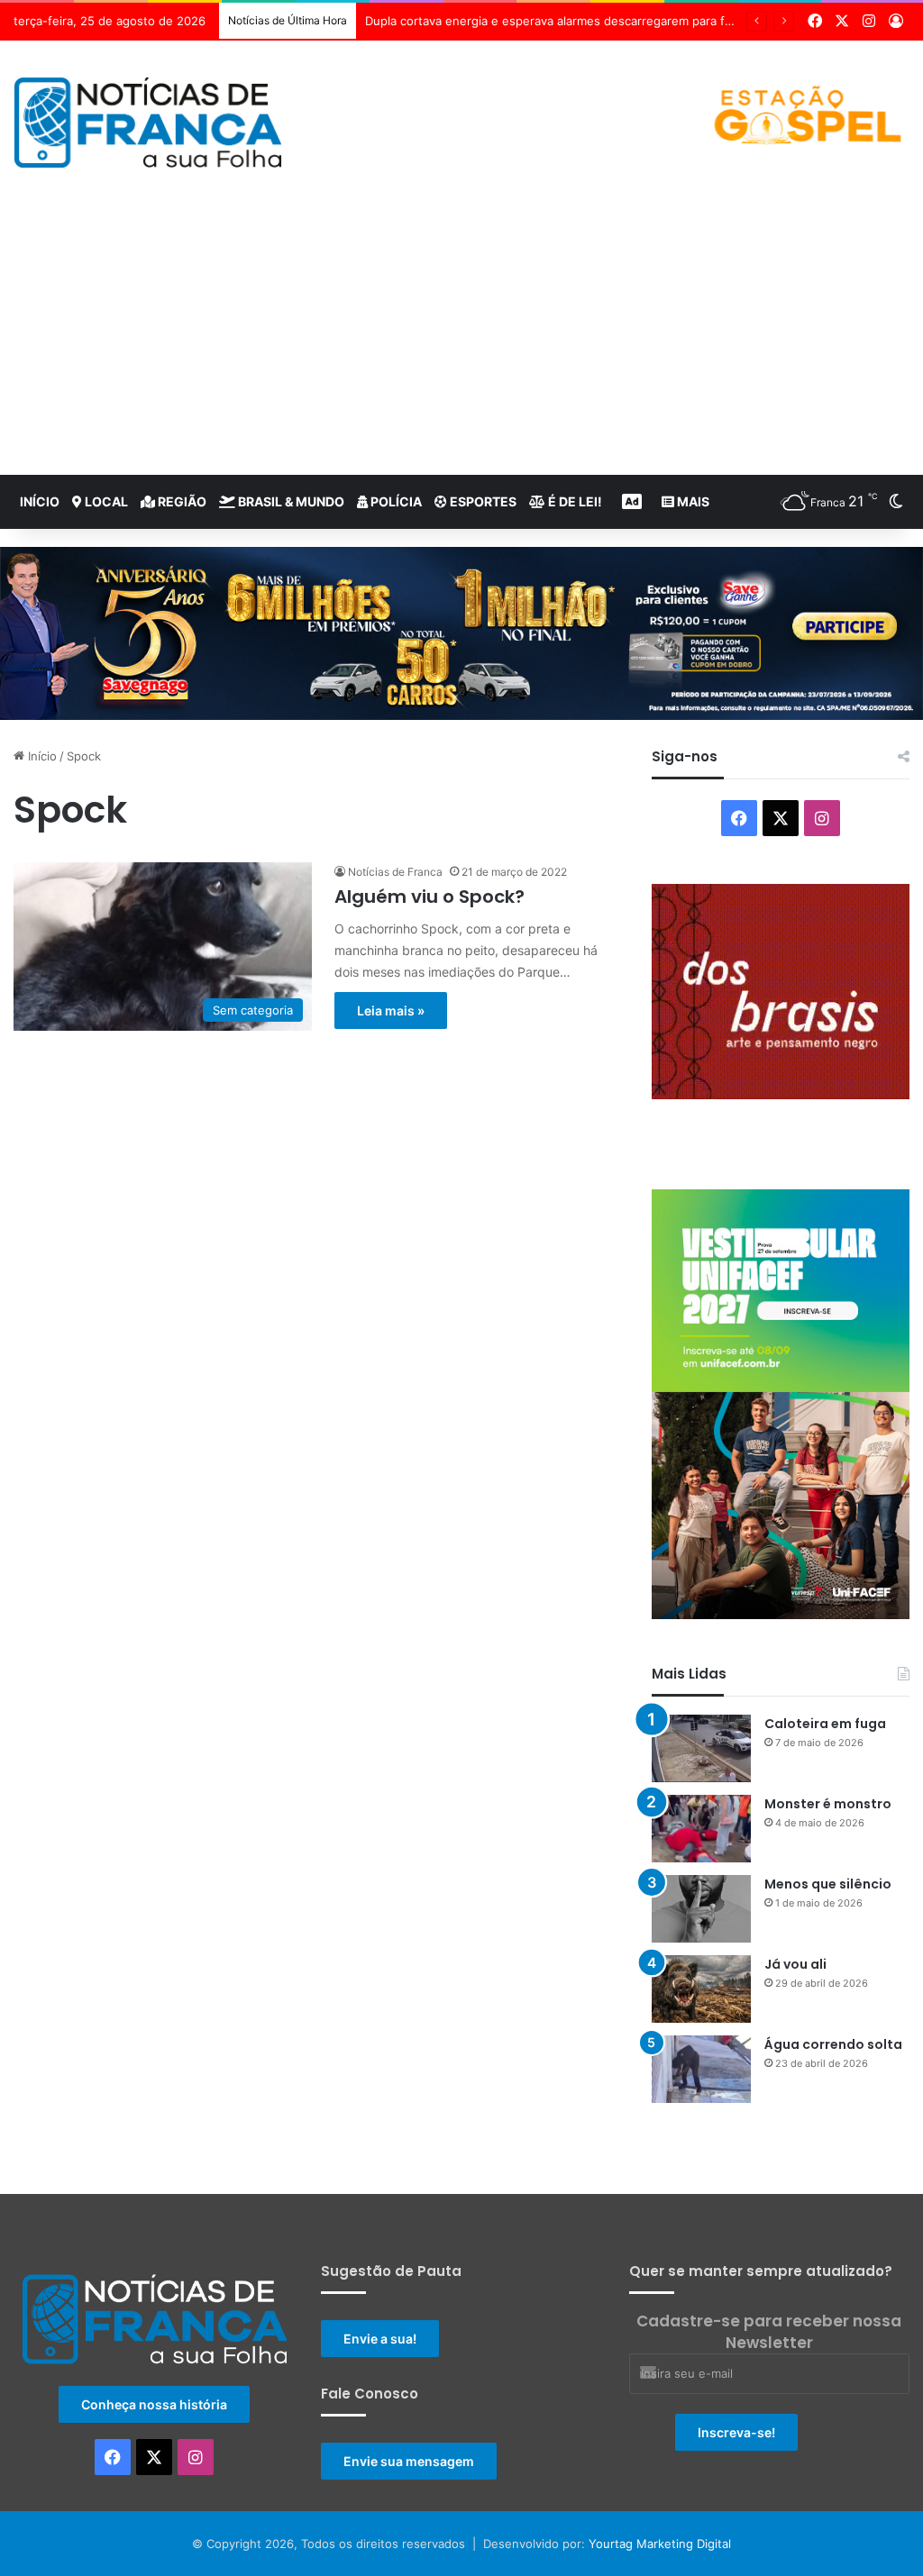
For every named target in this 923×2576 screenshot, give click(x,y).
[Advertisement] (461, 340)
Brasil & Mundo (290, 501)
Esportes (482, 501)
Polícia (395, 501)
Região (181, 501)
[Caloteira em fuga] (701, 1748)
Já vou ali (795, 1964)
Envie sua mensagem (409, 2461)
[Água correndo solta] (701, 2069)
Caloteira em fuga (825, 1724)
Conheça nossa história (154, 2404)
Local (105, 501)
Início (40, 501)
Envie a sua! (380, 2339)
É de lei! (574, 501)
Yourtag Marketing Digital (660, 2544)
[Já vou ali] (701, 1989)
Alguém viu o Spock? (430, 897)
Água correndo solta (833, 2044)
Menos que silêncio (828, 1884)
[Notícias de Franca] (148, 123)
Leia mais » (391, 1010)
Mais (692, 501)
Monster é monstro (828, 1804)
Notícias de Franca (395, 872)
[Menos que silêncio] (701, 1909)
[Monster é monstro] (701, 1829)
